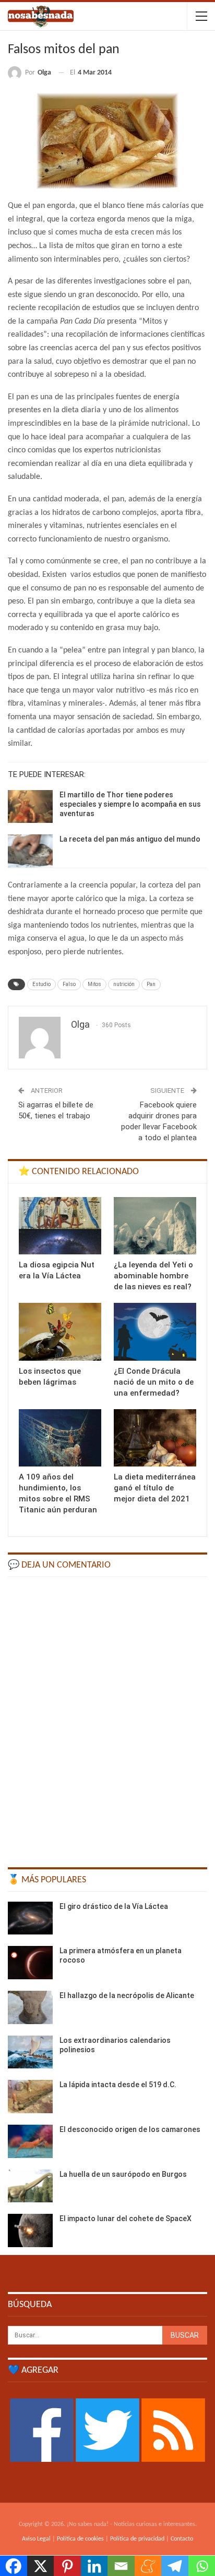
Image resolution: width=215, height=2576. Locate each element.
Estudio (41, 984)
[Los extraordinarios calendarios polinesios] (30, 2052)
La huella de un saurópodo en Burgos (123, 2174)
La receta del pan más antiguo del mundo (130, 839)
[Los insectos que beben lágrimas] (60, 1332)
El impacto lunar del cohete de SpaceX (126, 2218)
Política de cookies (80, 2539)
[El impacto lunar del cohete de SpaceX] (30, 2230)
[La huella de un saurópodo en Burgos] (30, 2186)
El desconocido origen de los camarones (130, 2129)
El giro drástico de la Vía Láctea (114, 1906)
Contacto (182, 2539)
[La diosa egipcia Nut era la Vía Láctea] (60, 1226)
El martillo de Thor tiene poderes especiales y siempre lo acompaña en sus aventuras (130, 804)
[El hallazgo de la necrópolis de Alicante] (30, 2007)
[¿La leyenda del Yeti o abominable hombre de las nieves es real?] (155, 1226)
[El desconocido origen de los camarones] (30, 2141)
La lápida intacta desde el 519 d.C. (118, 2085)
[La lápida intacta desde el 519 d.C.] (30, 2097)
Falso (69, 984)
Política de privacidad (137, 2539)
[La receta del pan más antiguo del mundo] (30, 851)
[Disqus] (107, 1717)
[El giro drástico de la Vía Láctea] (30, 1918)
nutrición (124, 984)
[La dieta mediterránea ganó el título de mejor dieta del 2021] (155, 1438)
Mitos (94, 984)
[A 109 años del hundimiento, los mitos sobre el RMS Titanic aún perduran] (60, 1438)
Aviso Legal (36, 2539)
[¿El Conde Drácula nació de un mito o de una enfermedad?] (155, 1332)
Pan (151, 984)
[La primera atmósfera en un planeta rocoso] (30, 1963)
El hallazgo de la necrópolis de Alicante (127, 1995)
